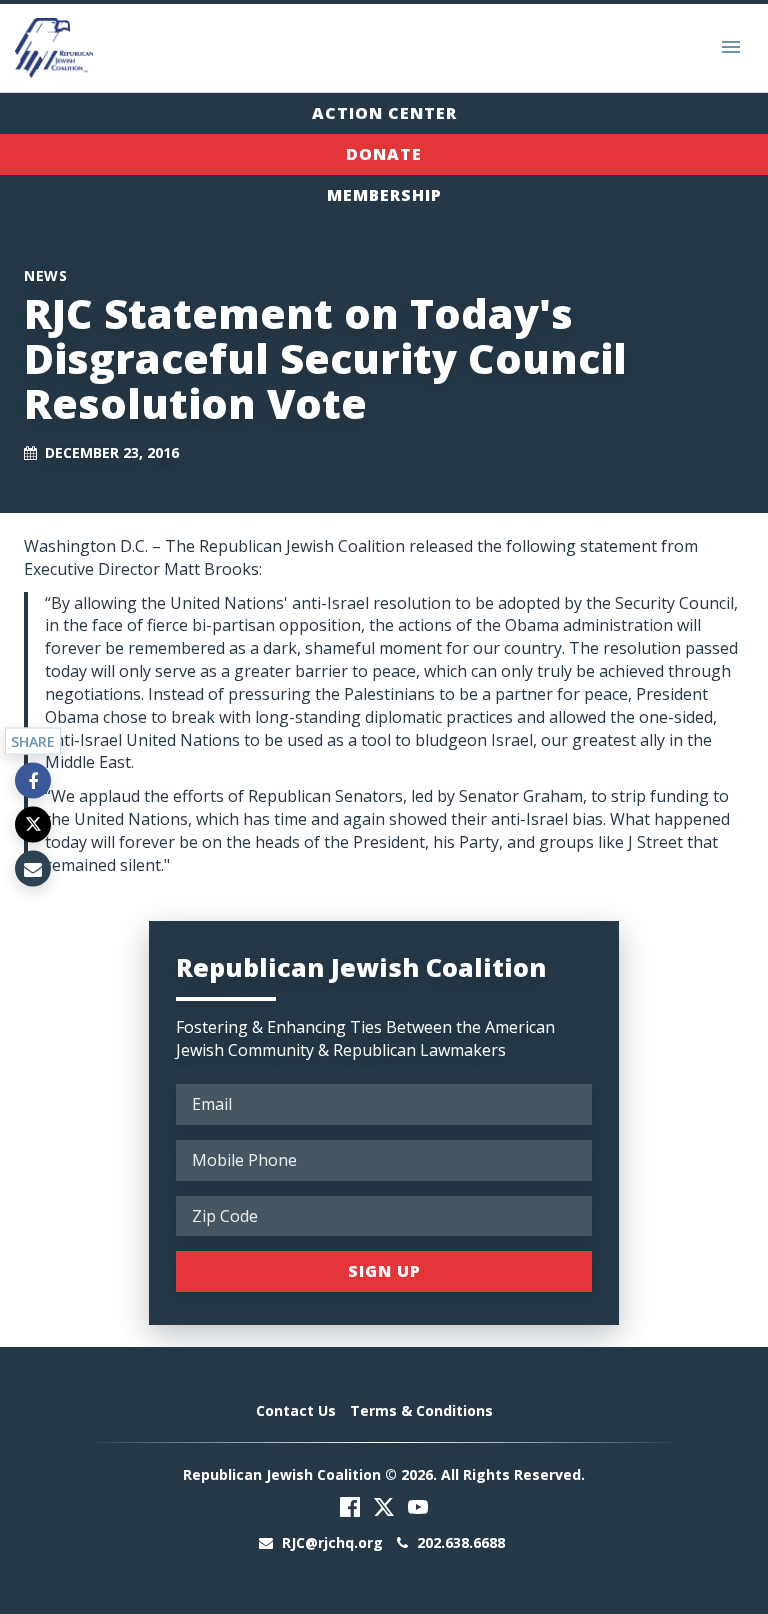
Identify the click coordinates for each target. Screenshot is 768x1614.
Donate (384, 154)
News (45, 275)
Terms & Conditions (421, 1410)
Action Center (384, 113)
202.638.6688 (459, 1542)
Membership (384, 195)
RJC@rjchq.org (332, 1542)
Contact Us (296, 1410)
